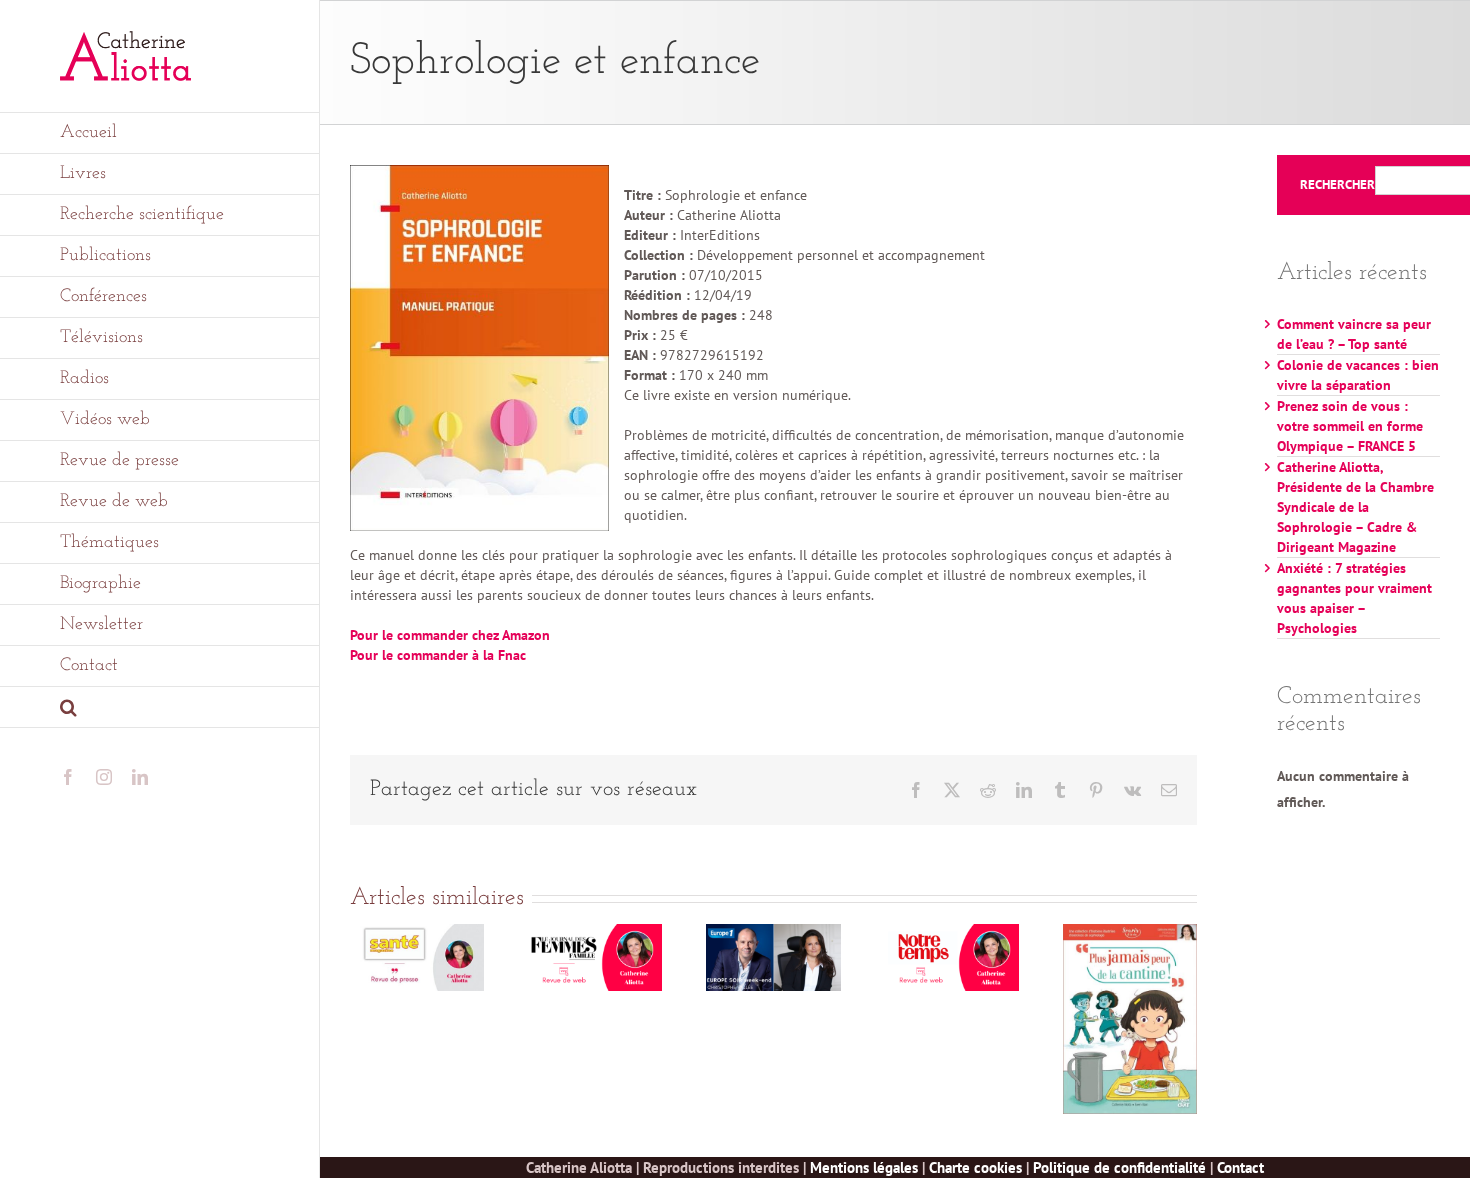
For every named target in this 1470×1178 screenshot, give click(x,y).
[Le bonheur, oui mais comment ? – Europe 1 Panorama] (773, 933)
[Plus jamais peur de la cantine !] (1130, 933)
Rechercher (1337, 185)
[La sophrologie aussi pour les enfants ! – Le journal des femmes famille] (595, 933)
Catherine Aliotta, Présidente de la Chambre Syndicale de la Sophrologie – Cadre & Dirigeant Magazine (1355, 507)
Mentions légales (864, 1167)
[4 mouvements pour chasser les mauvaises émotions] (952, 933)
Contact (1240, 1167)
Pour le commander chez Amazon (450, 635)
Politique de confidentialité (1119, 1167)
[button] (160, 707)
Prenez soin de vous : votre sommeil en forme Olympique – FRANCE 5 (1350, 426)
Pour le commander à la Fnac (438, 655)
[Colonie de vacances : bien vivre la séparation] (417, 933)
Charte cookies (975, 1167)
